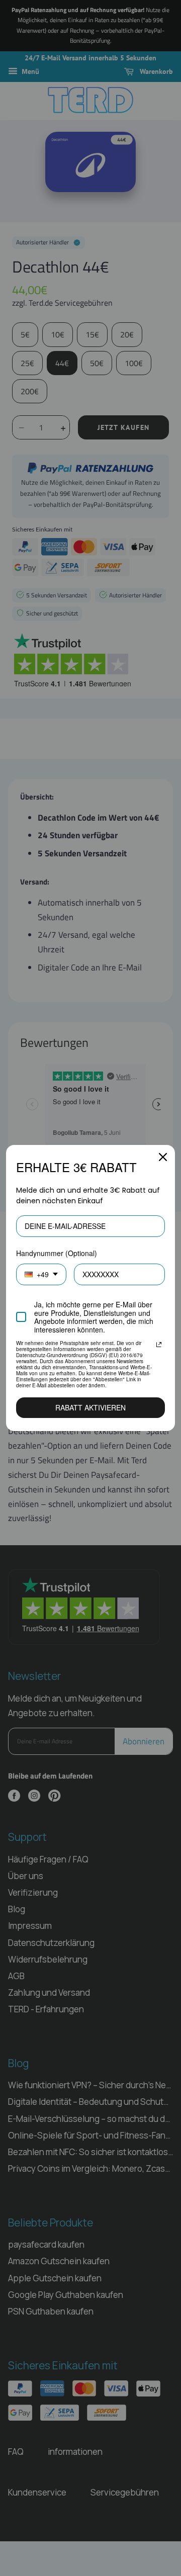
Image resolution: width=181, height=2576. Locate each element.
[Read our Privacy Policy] (159, 1345)
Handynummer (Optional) (57, 1253)
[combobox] (41, 1274)
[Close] (163, 1157)
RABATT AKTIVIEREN (90, 1407)
